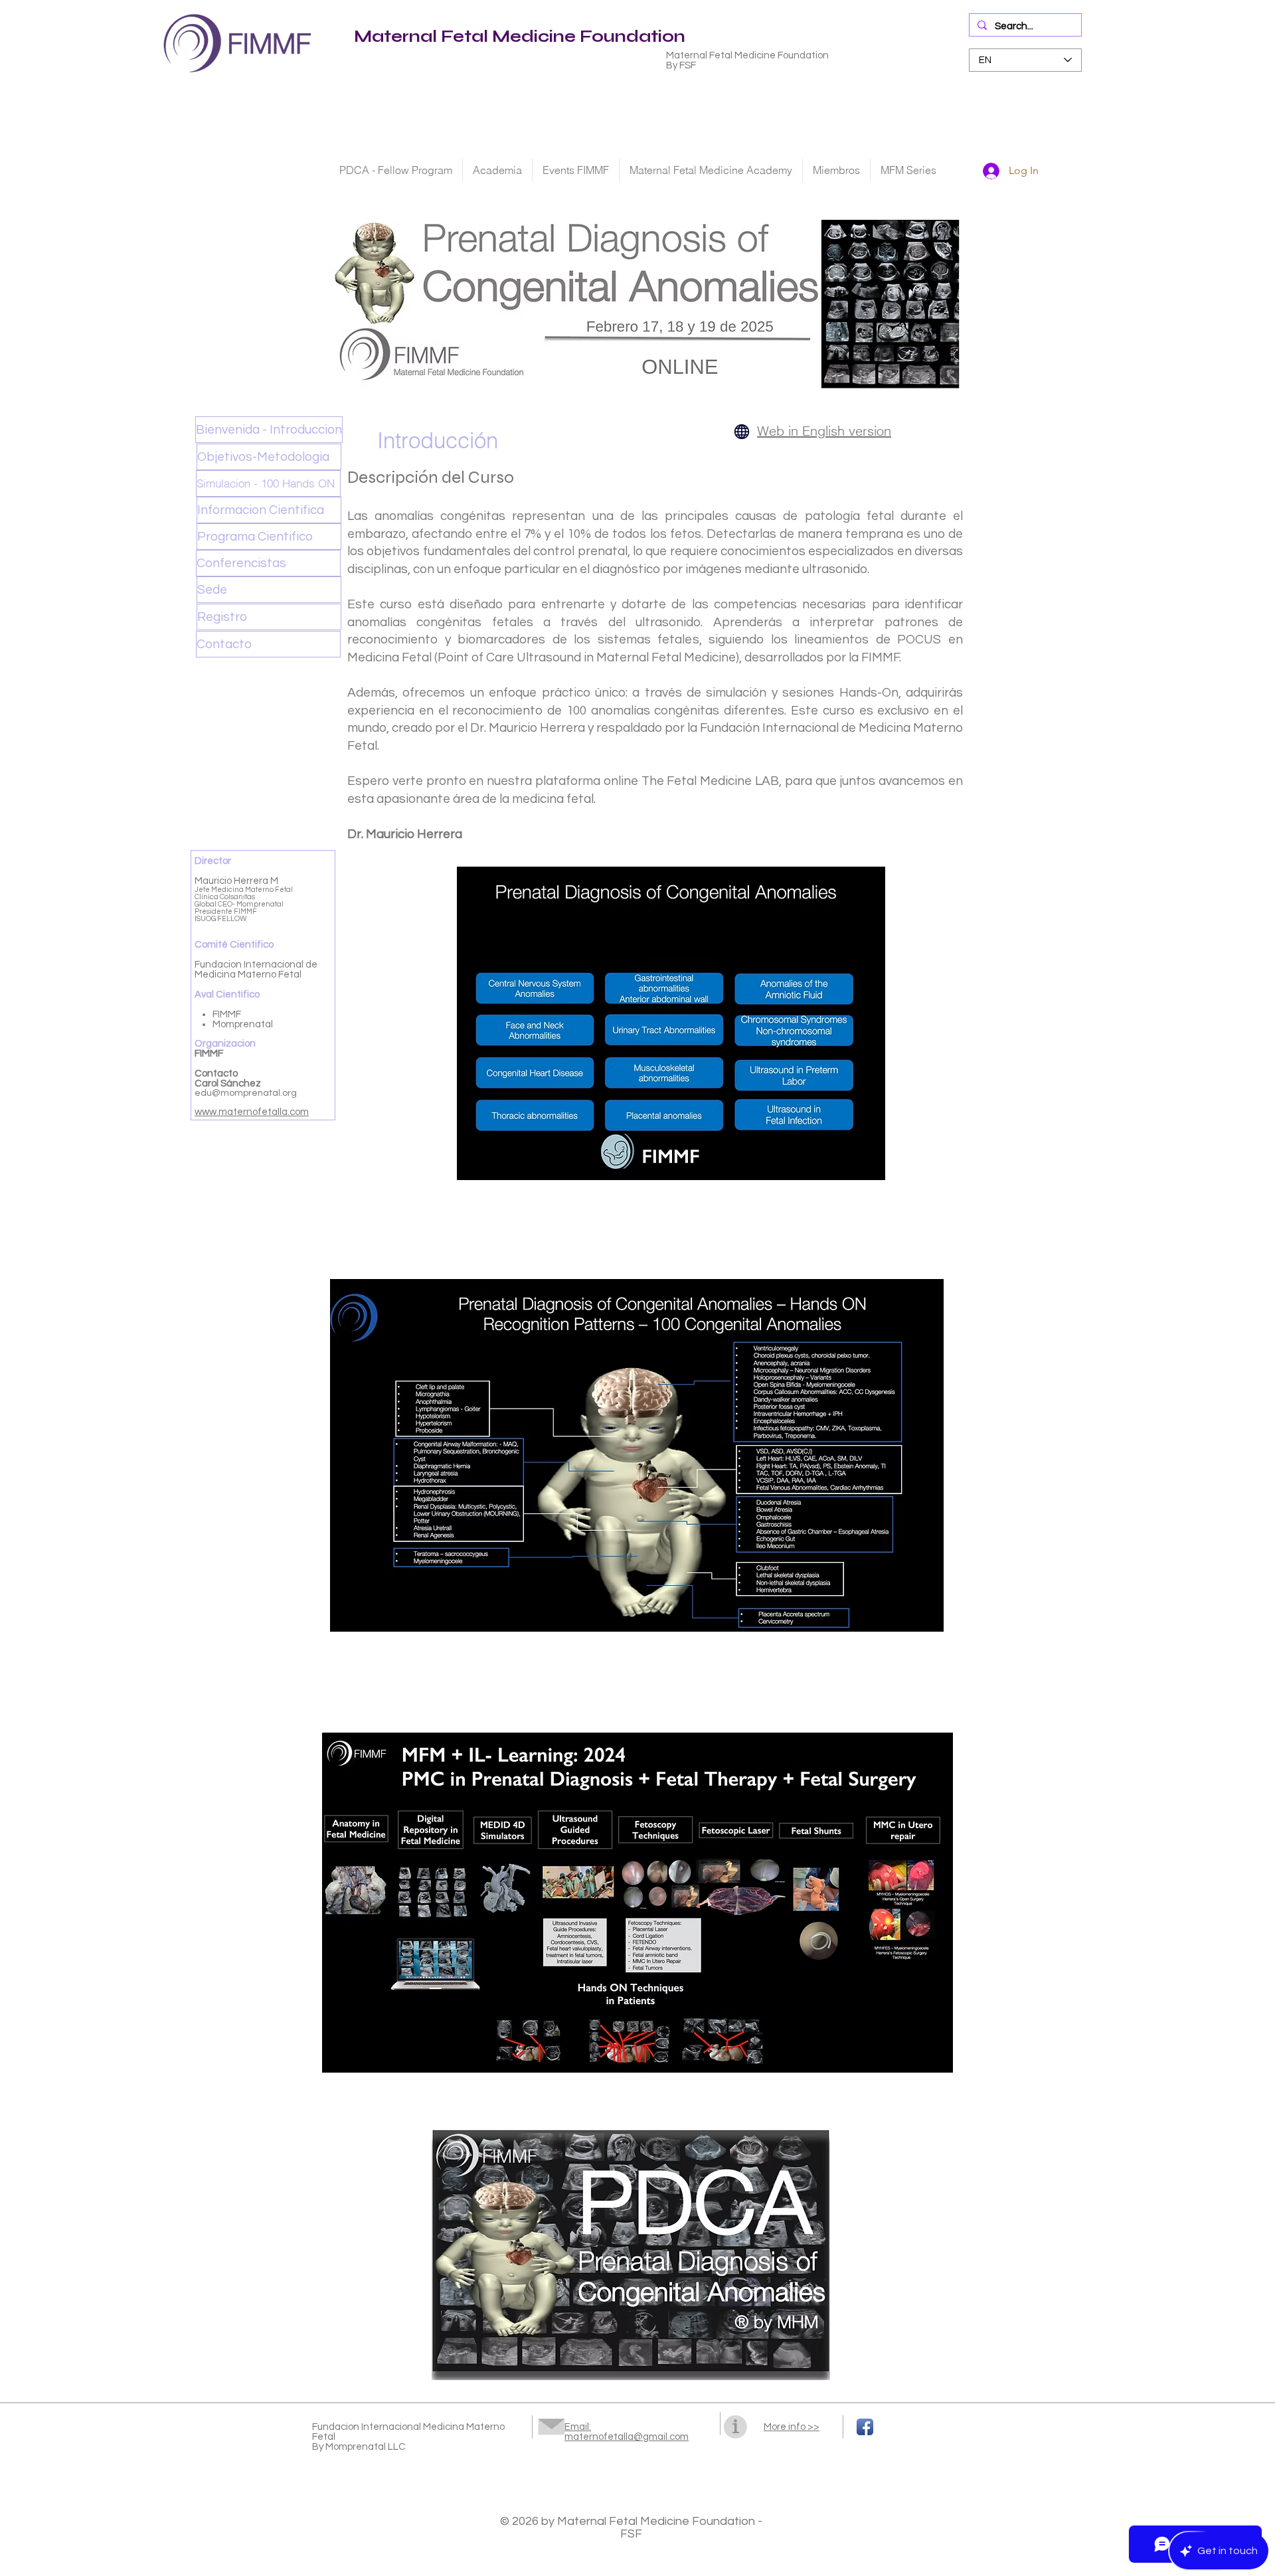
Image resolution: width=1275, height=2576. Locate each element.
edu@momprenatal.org (246, 1093)
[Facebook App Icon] (865, 2427)
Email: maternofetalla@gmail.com (627, 2432)
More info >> (792, 2427)
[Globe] (742, 431)
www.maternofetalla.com (252, 1112)
